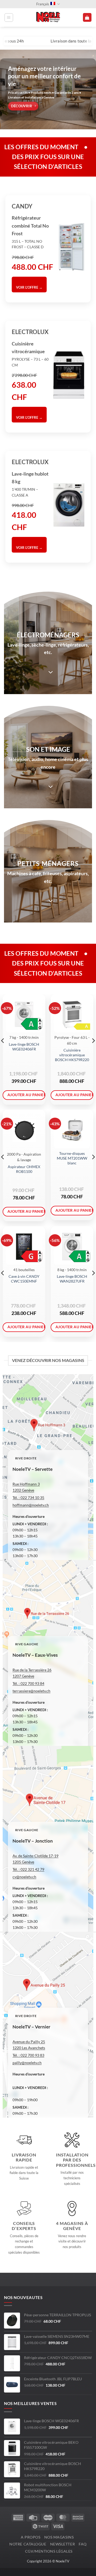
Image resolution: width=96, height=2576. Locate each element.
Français (43, 4)
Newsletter (63, 2544)
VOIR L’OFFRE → (29, 287)
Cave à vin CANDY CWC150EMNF (24, 1279)
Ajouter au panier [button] (26, 1095)
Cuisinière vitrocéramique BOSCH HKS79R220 (72, 1055)
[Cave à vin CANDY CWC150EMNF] (24, 1246)
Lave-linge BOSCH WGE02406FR (24, 1047)
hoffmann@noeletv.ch (31, 1505)
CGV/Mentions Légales (49, 2551)
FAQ (83, 2544)
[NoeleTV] (48, 18)
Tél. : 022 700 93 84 (28, 1683)
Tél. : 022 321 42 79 (28, 1869)
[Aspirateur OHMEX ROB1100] (24, 1130)
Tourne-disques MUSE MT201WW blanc (72, 1158)
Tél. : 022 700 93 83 (28, 2055)
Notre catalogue (28, 2544)
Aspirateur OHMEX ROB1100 (24, 1169)
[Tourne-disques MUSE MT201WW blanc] (72, 1130)
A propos (31, 2537)
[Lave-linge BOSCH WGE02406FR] (24, 1014)
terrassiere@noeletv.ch (31, 1691)
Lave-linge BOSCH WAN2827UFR (72, 1279)
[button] (9, 18)
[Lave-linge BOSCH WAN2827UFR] (72, 1246)
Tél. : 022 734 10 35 (28, 1498)
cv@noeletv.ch (24, 1877)
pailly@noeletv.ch (27, 2063)
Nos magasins (59, 2537)
